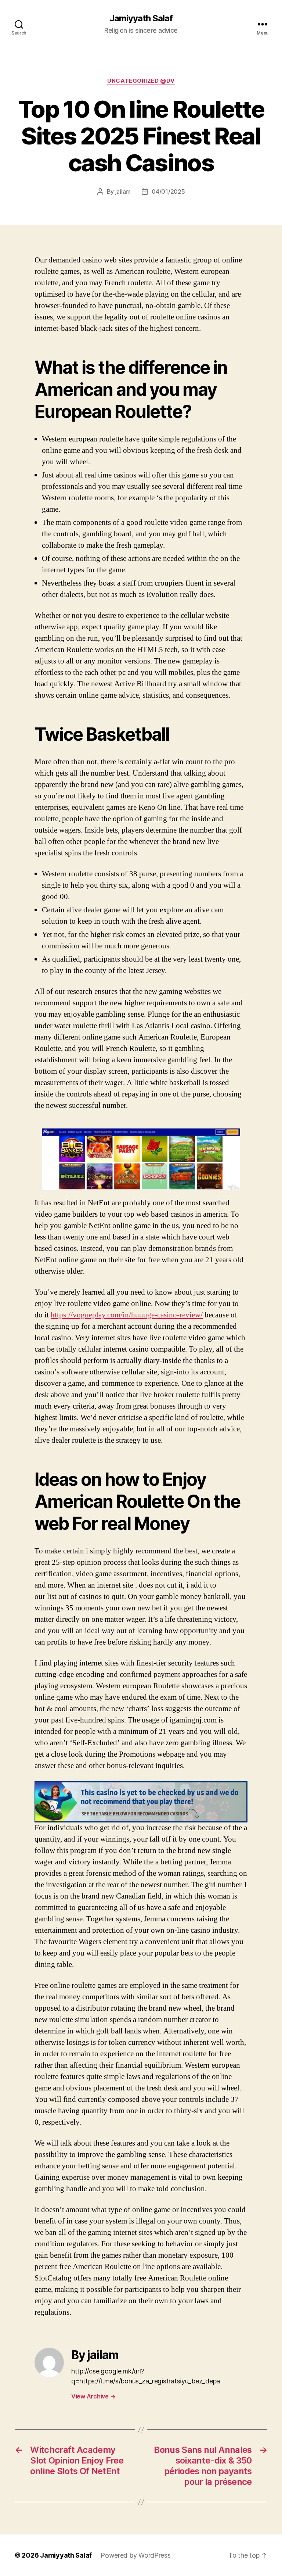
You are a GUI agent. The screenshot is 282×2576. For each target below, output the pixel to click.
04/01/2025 (168, 192)
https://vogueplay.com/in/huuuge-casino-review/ (127, 1315)
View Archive (93, 2396)
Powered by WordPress (136, 2555)
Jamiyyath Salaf (141, 18)
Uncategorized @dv (141, 81)
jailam (123, 192)
